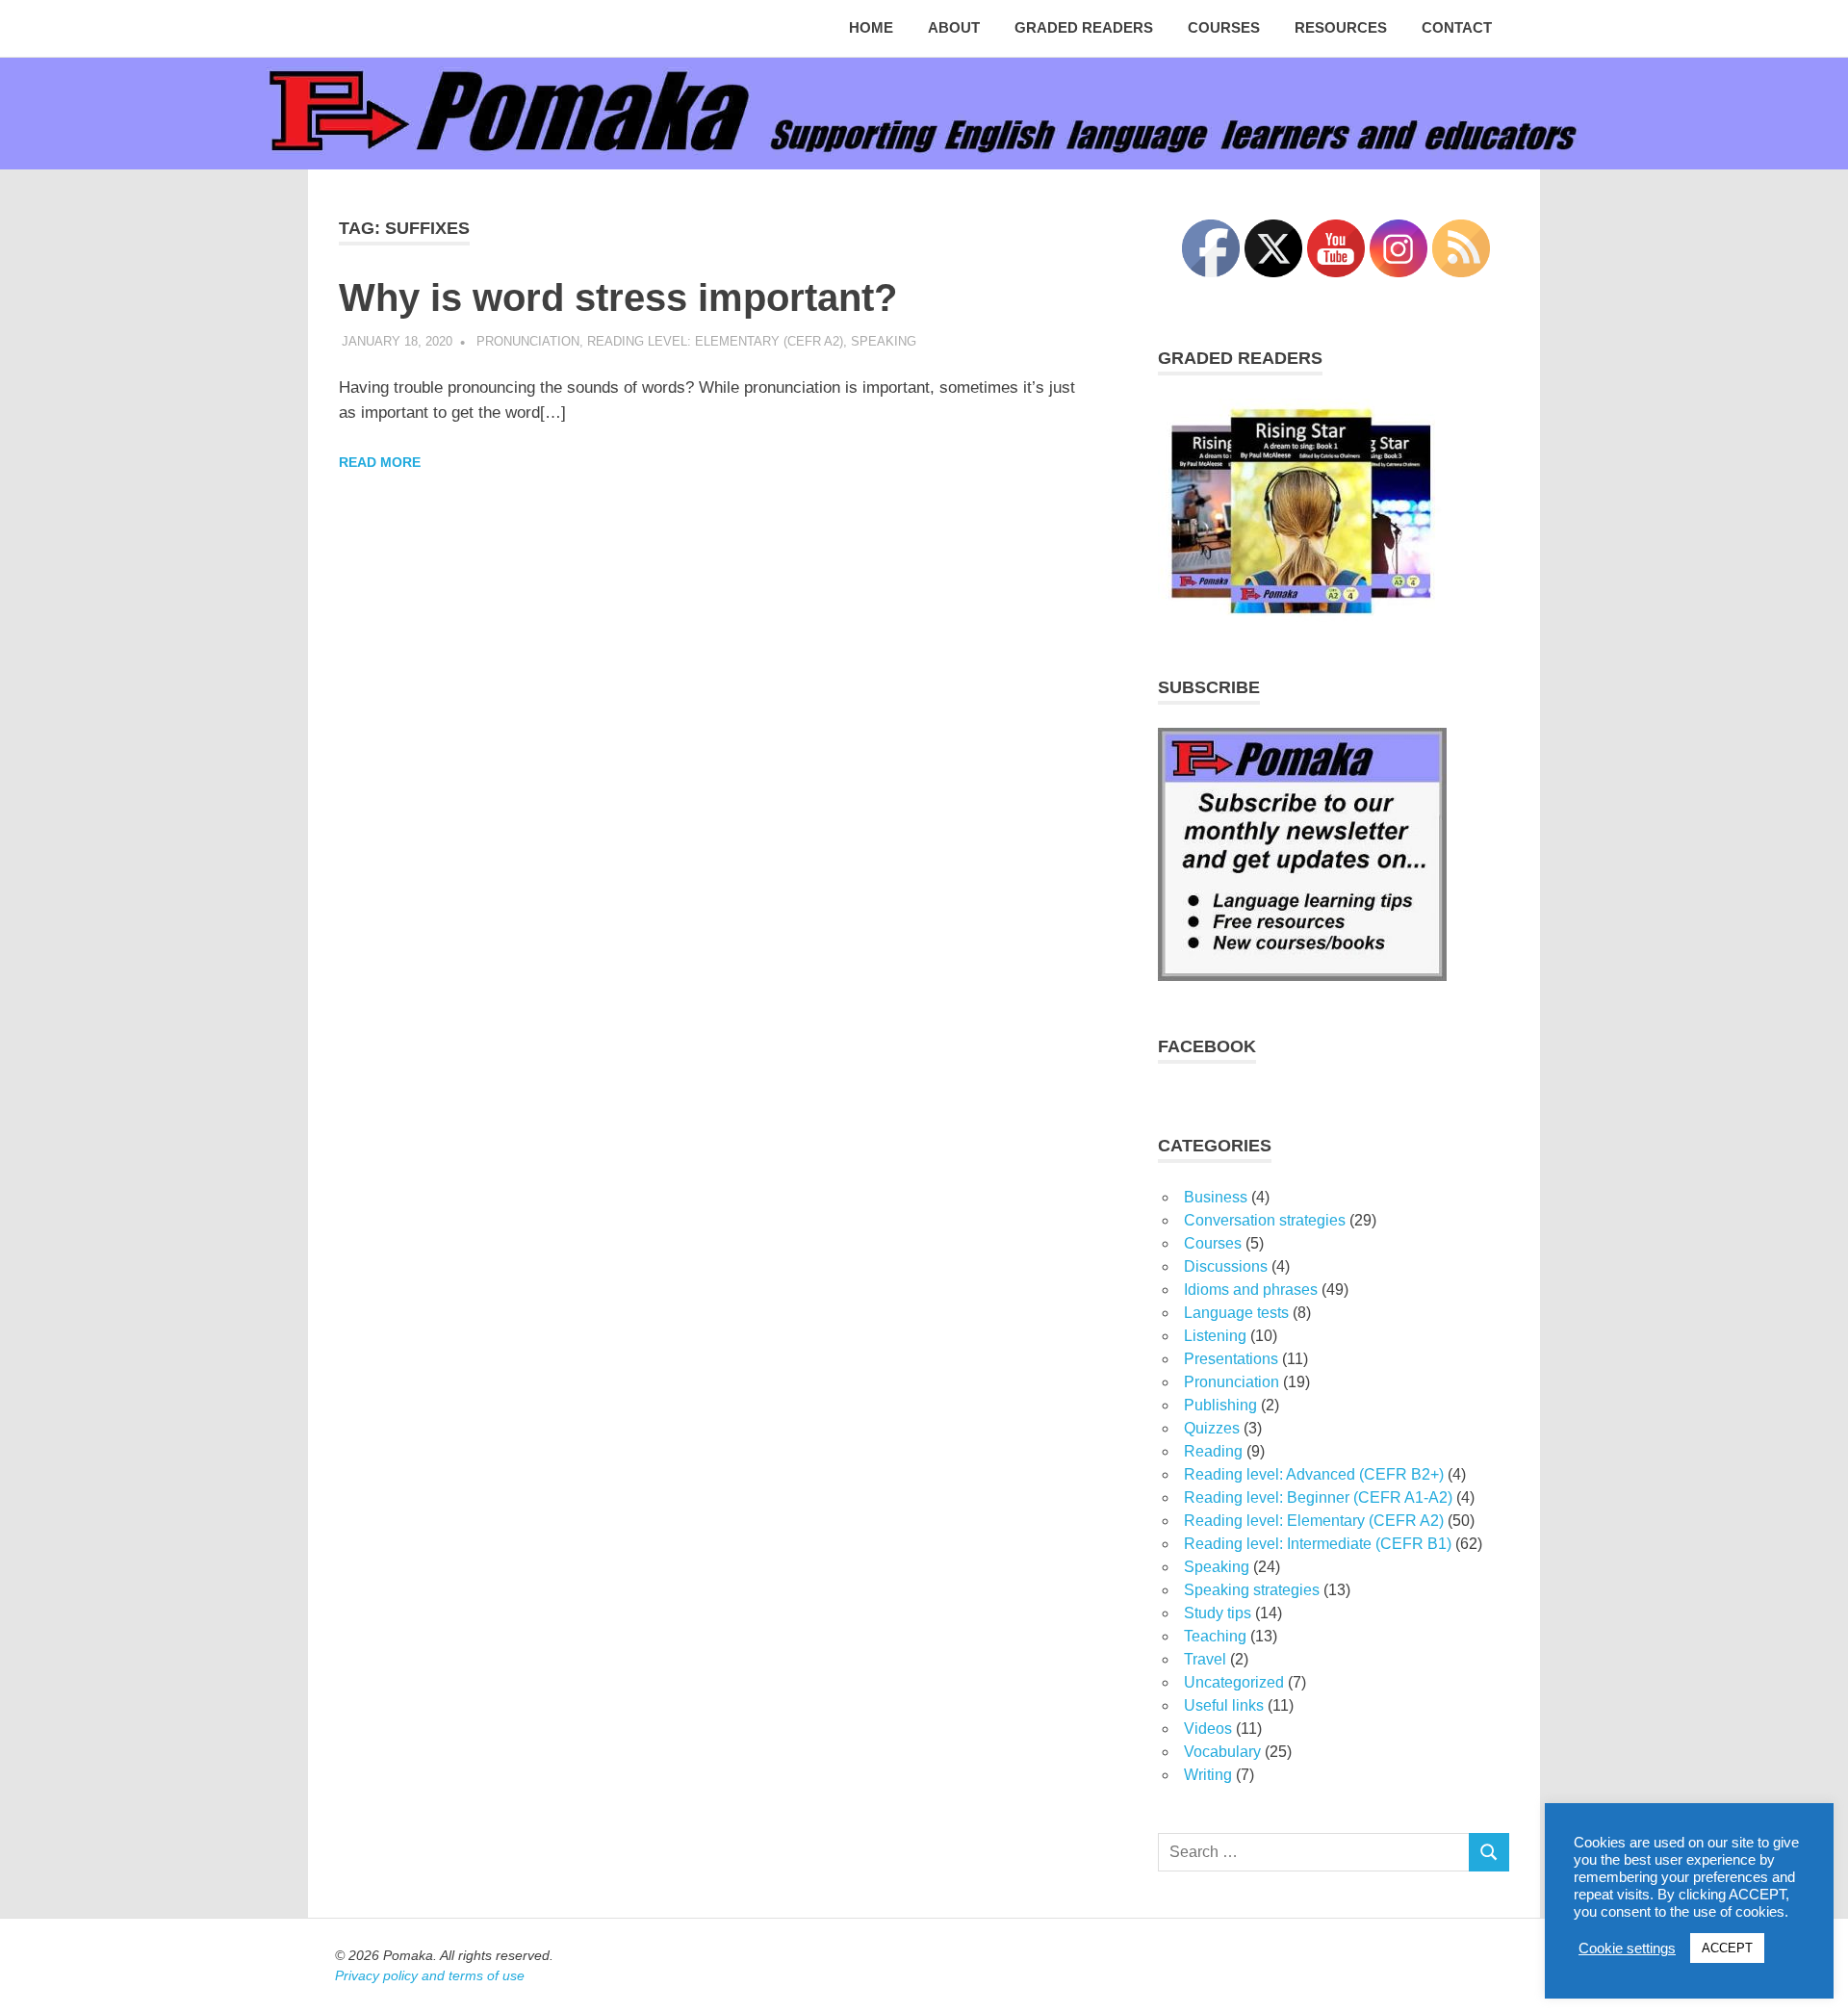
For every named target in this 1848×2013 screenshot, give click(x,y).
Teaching (1215, 1636)
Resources (1341, 27)
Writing (1208, 1775)
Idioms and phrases (1251, 1290)
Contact (1457, 27)
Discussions (1226, 1266)
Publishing (1220, 1405)
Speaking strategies (1252, 1590)
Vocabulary (1222, 1752)
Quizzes (1212, 1428)
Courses (1224, 27)
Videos (1208, 1729)
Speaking (884, 341)
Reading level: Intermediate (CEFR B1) (1318, 1544)
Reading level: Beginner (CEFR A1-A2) (1318, 1497)
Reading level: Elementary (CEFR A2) (715, 341)
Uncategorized (1234, 1682)
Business (1216, 1197)
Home (871, 27)
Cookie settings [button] (1627, 1948)
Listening (1215, 1336)
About (954, 27)
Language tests (1236, 1313)
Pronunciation (528, 341)
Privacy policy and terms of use (430, 1975)
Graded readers (1084, 27)
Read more (380, 462)
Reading (1213, 1451)
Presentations (1231, 1359)
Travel (1205, 1659)
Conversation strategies (1265, 1220)
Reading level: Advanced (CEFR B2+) (1314, 1474)
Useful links (1224, 1705)
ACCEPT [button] (1727, 1948)
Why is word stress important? (618, 297)
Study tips (1218, 1613)
